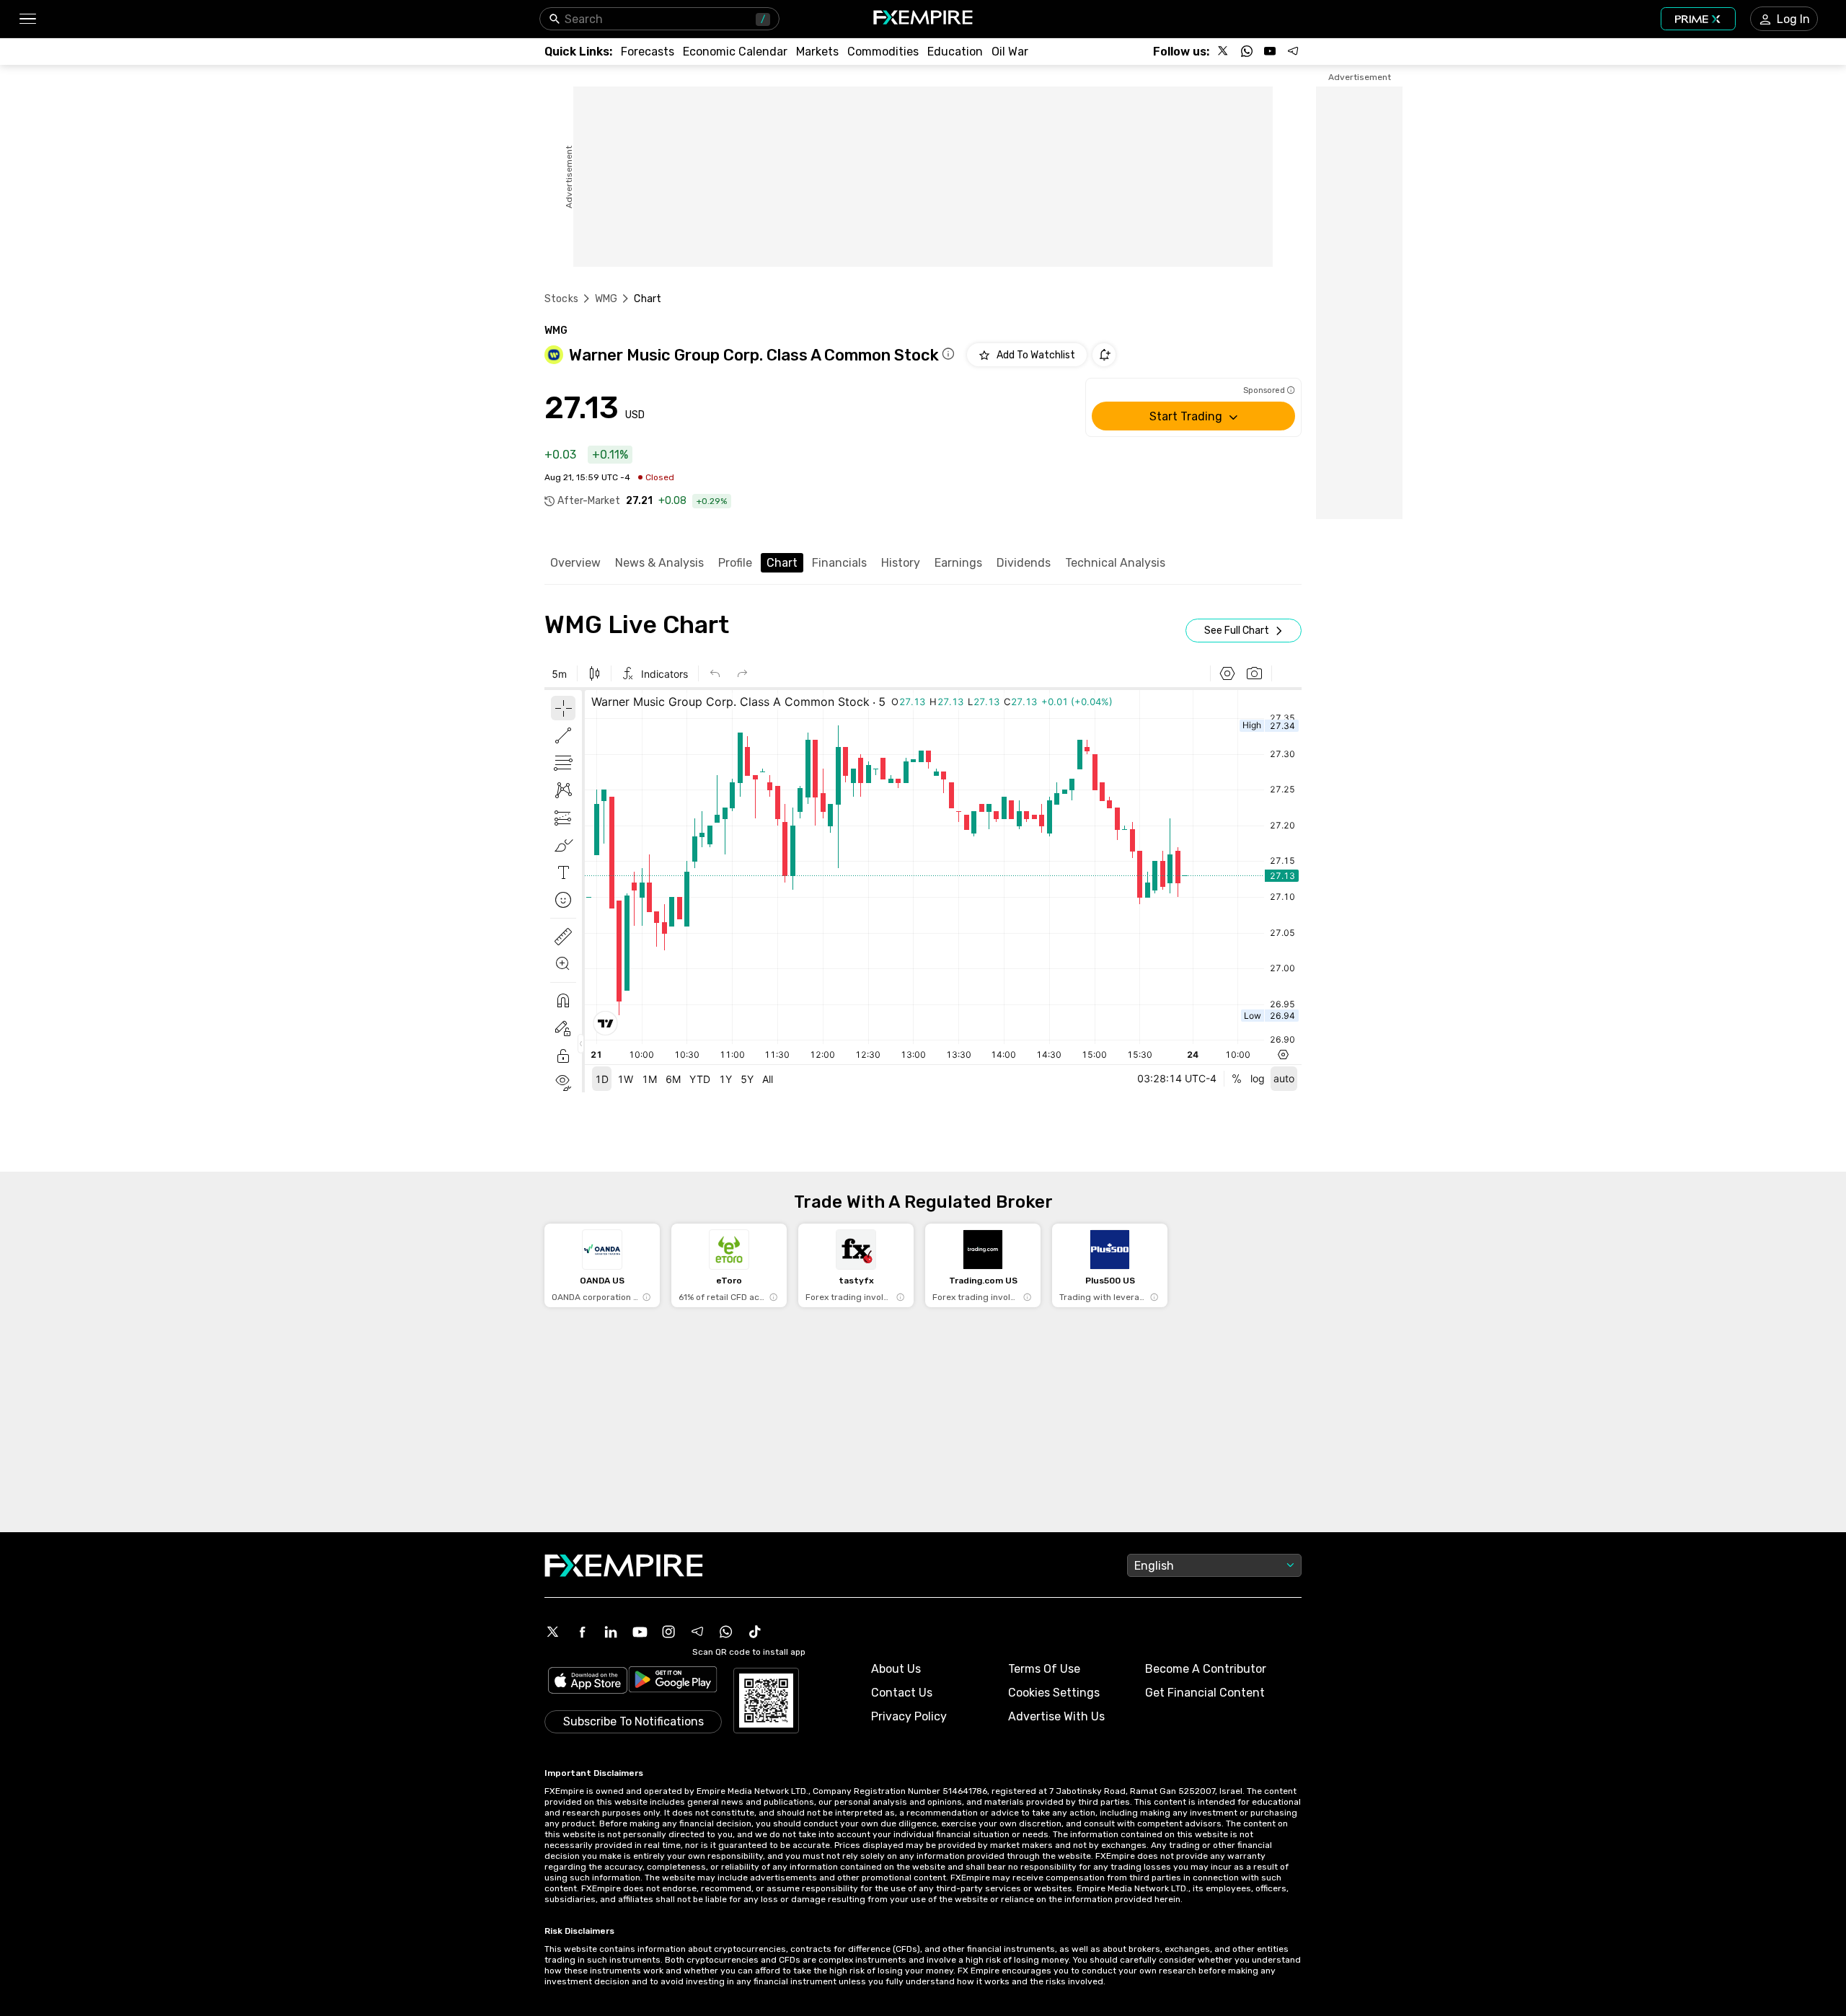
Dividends (1024, 563)
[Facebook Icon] (582, 1632)
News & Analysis (659, 563)
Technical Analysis (1115, 563)
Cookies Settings (1054, 1693)
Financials (839, 563)
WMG (606, 299)
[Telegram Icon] (697, 1632)
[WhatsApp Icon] (726, 1632)
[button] (27, 19)
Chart (782, 563)
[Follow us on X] (1224, 51)
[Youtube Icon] (640, 1632)
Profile (735, 563)
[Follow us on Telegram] (1293, 51)
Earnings (958, 563)
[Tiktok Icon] (755, 1632)
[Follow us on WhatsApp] (1247, 51)
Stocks (561, 299)
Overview (575, 563)
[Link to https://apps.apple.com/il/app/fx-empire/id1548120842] (588, 1682)
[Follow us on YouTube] (1270, 51)
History (901, 563)
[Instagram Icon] (668, 1632)
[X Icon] (553, 1632)
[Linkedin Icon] (611, 1632)
